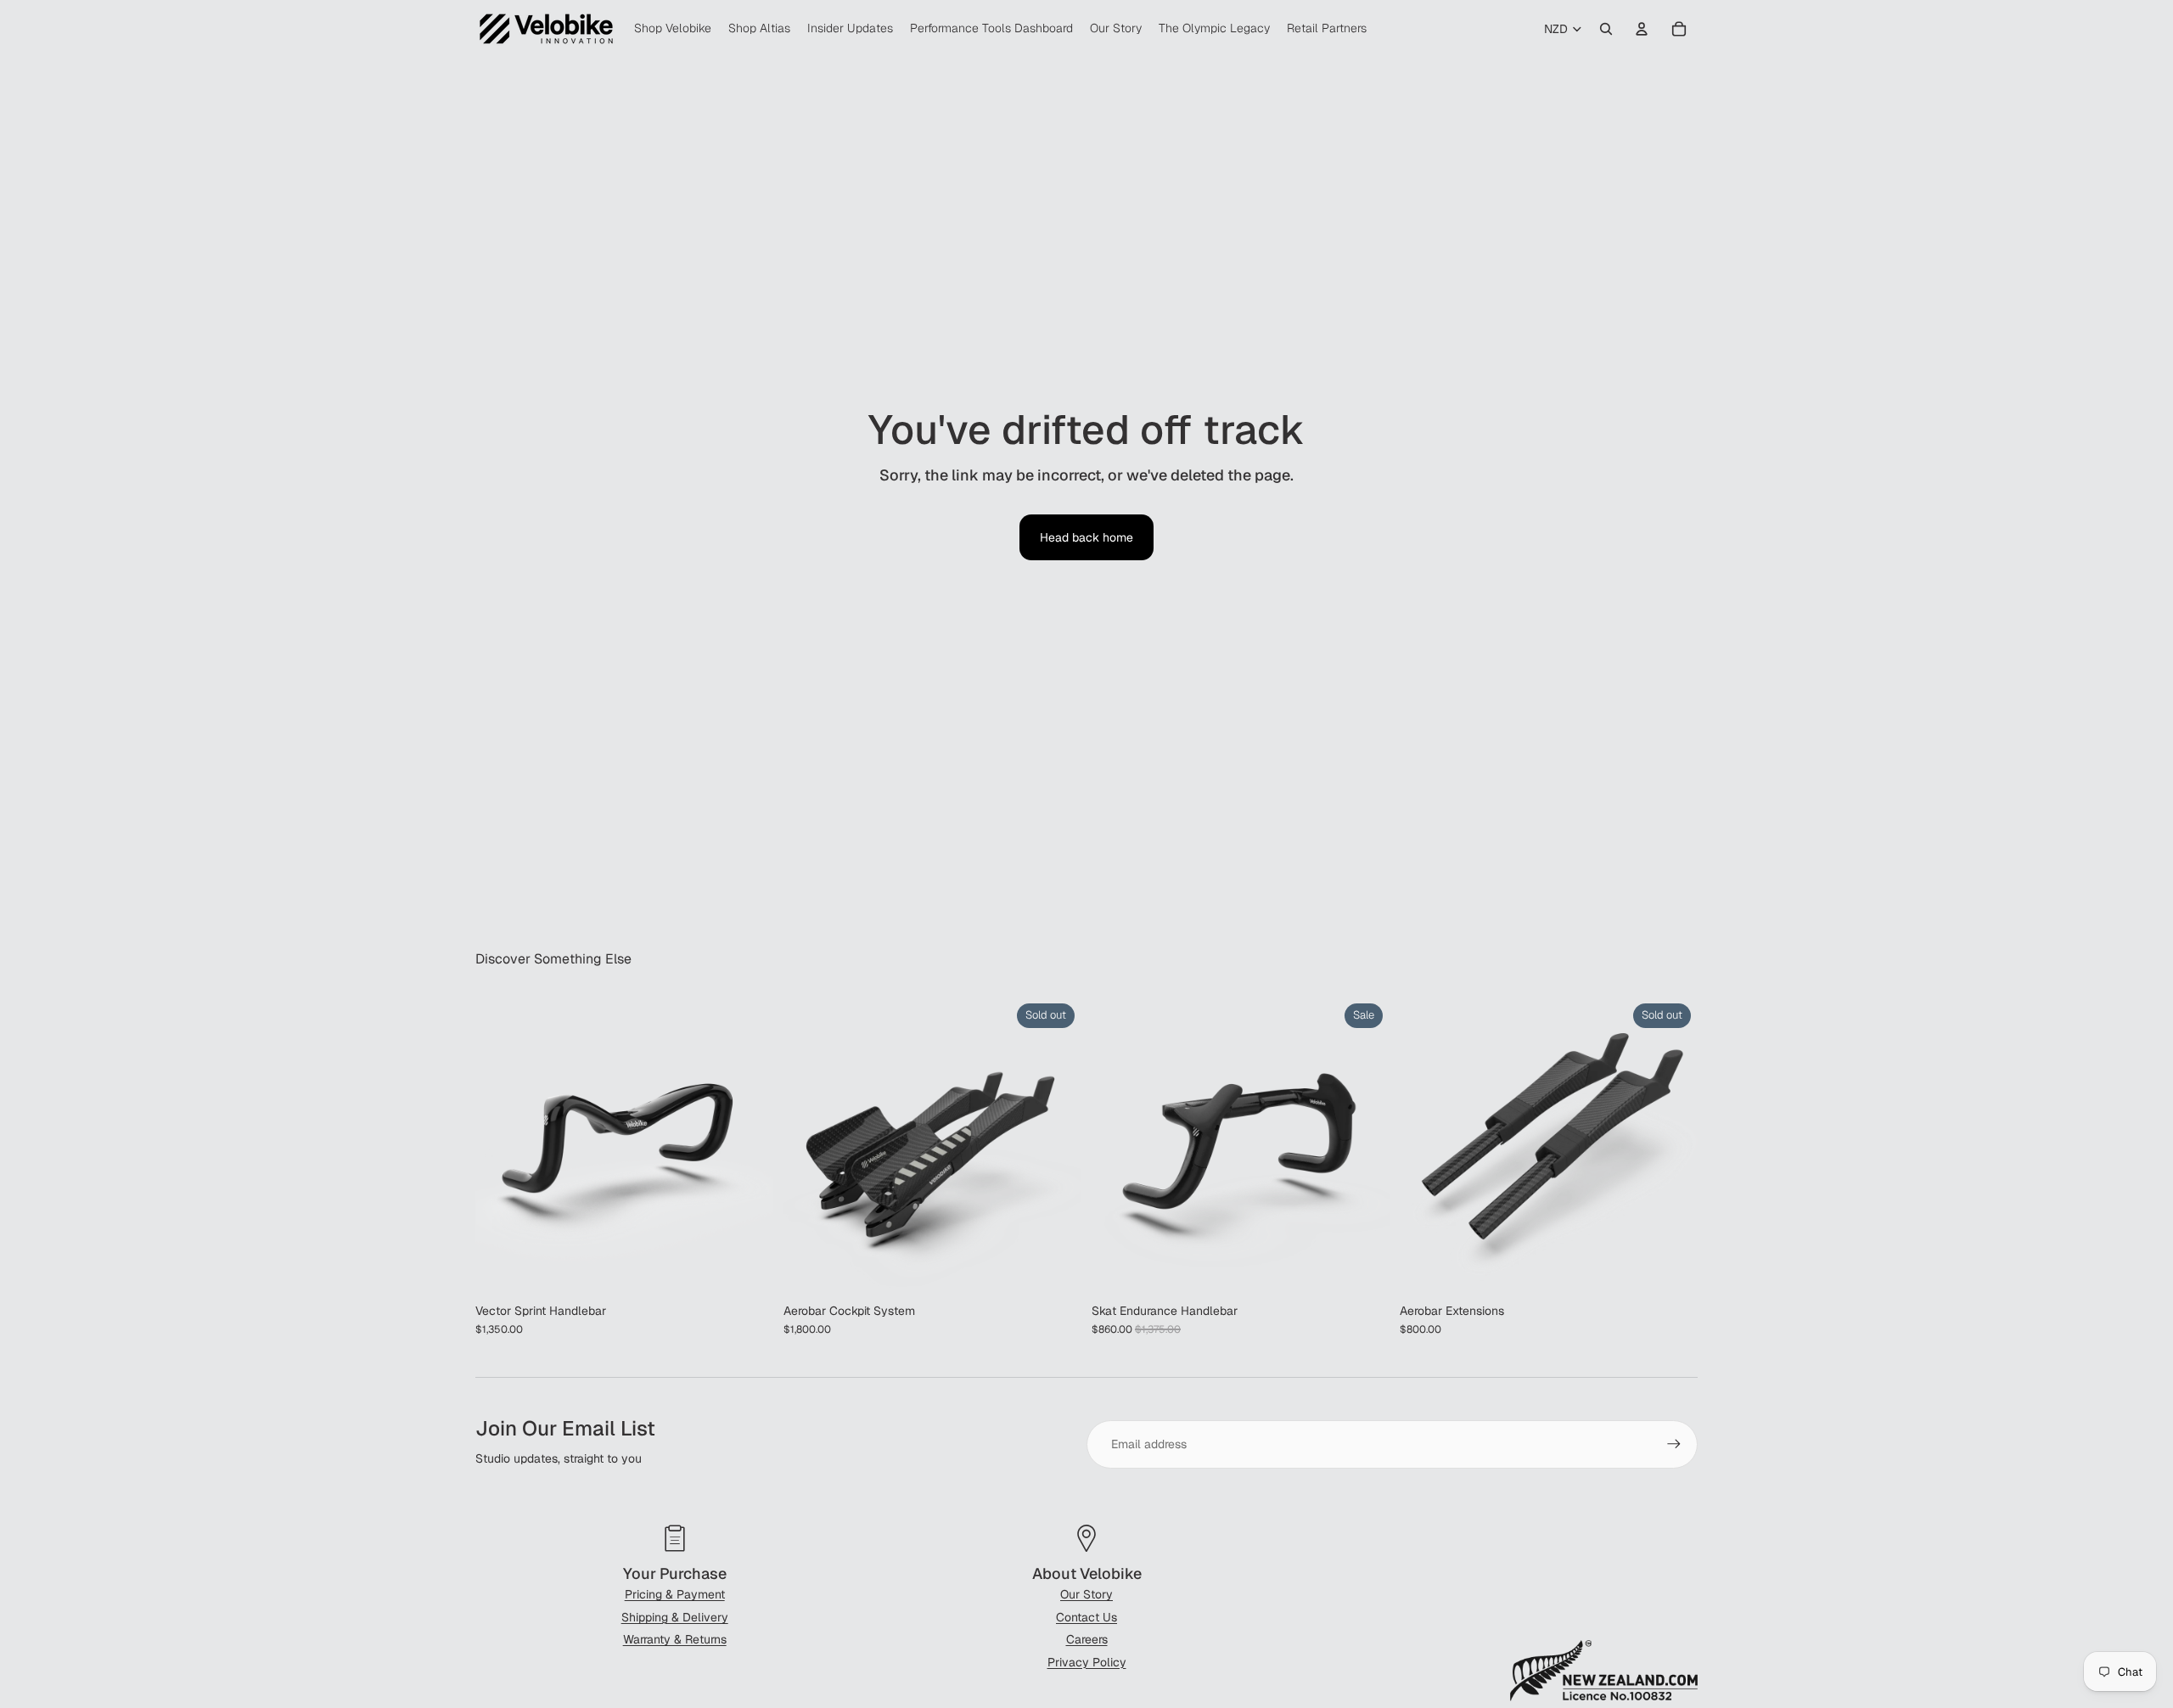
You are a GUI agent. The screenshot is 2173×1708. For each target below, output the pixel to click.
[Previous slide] (501, 1146)
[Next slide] (748, 1146)
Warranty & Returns (675, 1639)
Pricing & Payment (675, 1594)
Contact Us (1086, 1617)
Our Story (1086, 1594)
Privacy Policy (1087, 1662)
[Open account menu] (1642, 29)
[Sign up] (1674, 1444)
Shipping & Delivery (675, 1617)
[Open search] (1606, 29)
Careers (1087, 1639)
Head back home (1086, 537)
